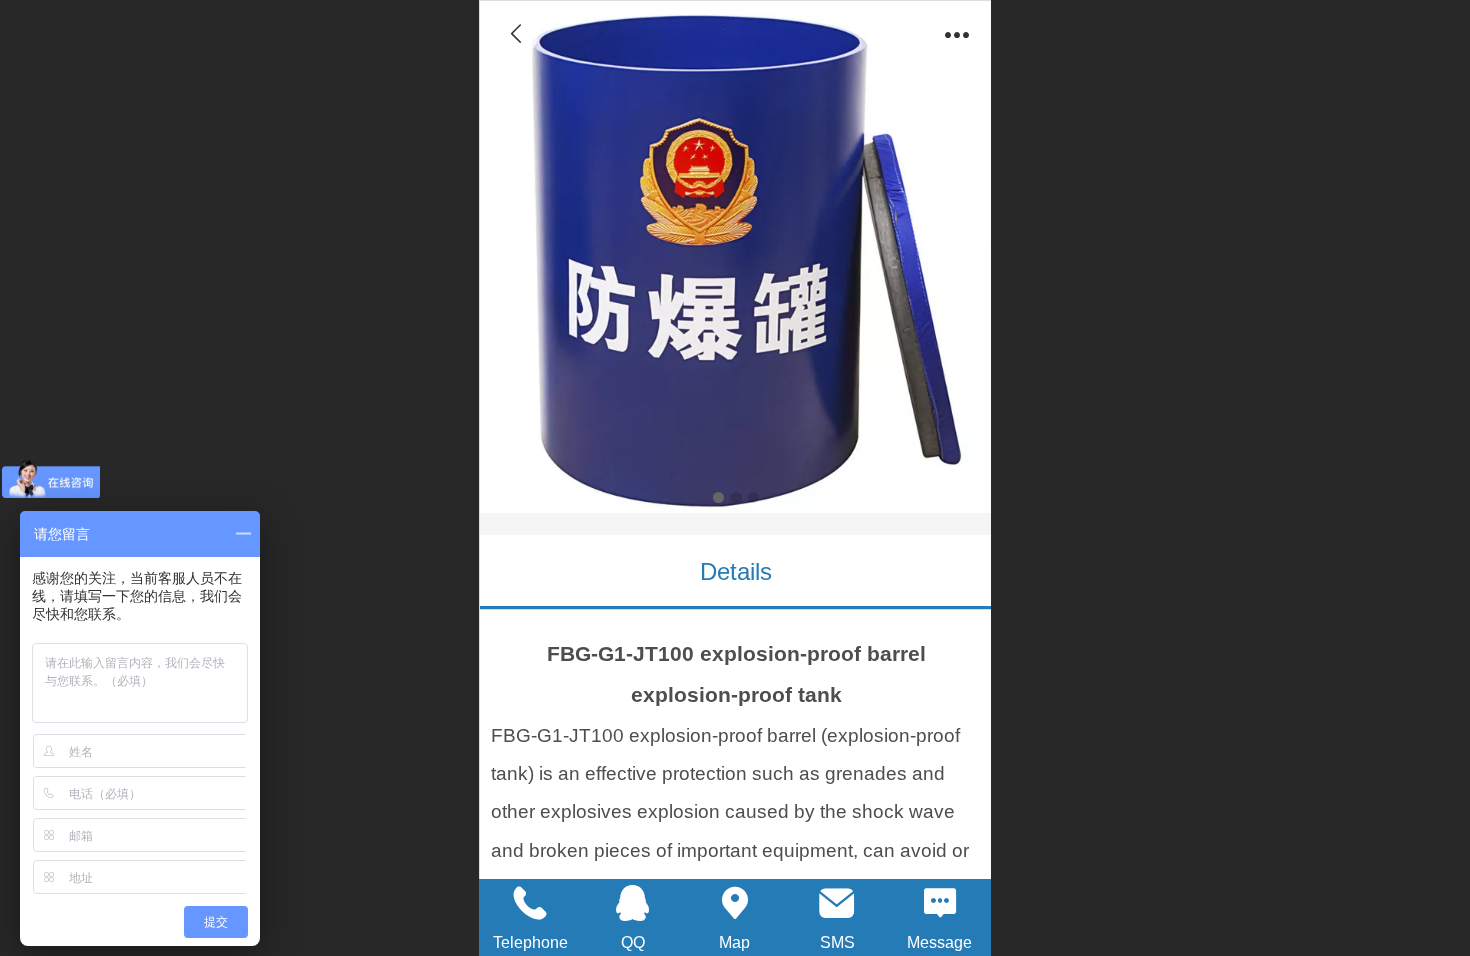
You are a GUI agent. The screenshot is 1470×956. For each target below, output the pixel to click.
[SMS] (837, 903)
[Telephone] (530, 903)
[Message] (940, 903)
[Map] (735, 903)
